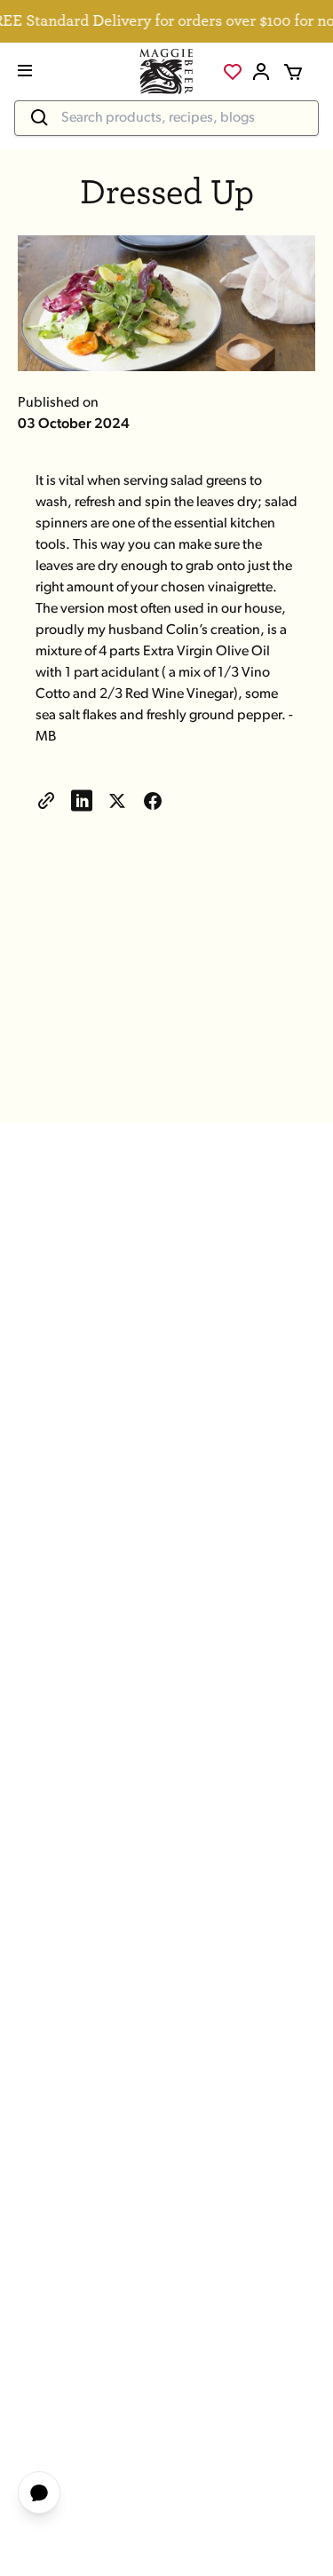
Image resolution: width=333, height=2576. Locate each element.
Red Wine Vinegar (179, 694)
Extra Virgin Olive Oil (206, 652)
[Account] (261, 72)
